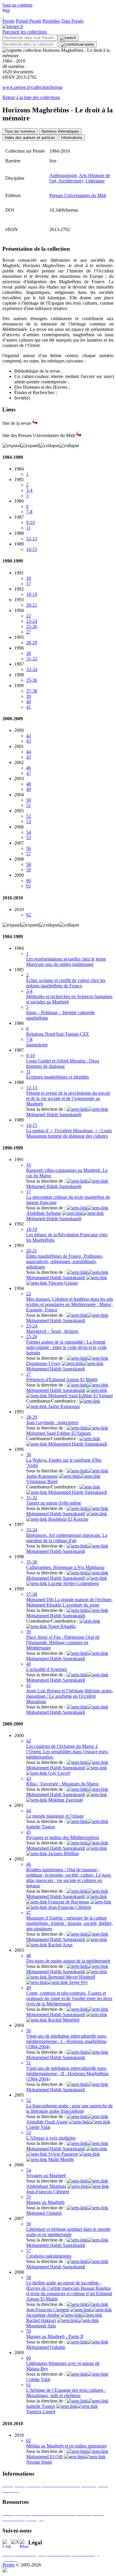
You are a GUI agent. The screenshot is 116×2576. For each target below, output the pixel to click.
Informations (72, 138)
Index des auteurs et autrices (30, 138)
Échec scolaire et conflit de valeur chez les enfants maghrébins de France (66, 983)
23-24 (32, 621)
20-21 (32, 605)
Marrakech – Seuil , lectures (52, 1331)
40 (29, 702)
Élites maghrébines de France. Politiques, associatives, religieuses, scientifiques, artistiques (65, 1261)
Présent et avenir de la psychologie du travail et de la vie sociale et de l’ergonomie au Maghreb (68, 1098)
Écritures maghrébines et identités (58, 1077)
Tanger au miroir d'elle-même (54, 1503)
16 (29, 578)
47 (29, 773)
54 (29, 832)
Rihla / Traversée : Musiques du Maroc (63, 1784)
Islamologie (37, 1045)
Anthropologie (63, 175)
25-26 (32, 626)
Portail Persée (29, 21)
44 (29, 752)
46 (29, 768)
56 (29, 848)
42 (29, 736)
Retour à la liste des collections (31, 97)
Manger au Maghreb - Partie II (55, 2336)
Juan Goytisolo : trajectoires (52, 1422)
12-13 (32, 539)
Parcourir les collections (25, 32)
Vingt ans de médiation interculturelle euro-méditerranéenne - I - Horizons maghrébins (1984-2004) (67, 2041)
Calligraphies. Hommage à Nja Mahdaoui (65, 1567)
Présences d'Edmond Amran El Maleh (62, 1380)
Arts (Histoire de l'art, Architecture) (80, 178)
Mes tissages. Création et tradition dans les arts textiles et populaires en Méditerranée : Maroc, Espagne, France (70, 1304)
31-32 (32, 659)
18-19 (32, 594)
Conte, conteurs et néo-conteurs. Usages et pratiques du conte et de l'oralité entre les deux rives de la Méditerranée (69, 1998)
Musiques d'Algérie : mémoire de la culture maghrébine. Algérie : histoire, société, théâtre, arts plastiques (69, 1923)
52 (29, 816)
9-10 (30, 522)
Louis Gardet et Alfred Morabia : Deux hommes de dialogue (63, 1064)
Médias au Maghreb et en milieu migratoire (66, 2446)
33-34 (32, 669)
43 (29, 741)
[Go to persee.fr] (13, 26)
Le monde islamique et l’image (55, 1816)
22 (29, 616)
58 (29, 864)
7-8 (29, 512)
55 (29, 838)
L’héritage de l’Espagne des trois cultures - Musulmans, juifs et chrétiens (66, 2393)
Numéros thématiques (60, 131)
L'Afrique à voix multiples (51, 2138)
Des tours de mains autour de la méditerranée (68, 1961)
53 (29, 821)
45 (29, 757)
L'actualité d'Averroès (47, 1669)
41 (29, 707)
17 (29, 584)
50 (29, 800)
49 (29, 789)
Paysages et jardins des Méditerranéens (63, 1837)
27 (29, 632)
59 (29, 870)
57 (29, 854)
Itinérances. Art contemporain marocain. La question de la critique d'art (67, 1538)
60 (29, 880)
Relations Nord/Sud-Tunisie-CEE (58, 1034)
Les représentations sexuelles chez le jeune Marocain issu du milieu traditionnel (66, 962)
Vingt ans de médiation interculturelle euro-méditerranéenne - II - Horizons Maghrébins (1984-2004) (67, 2074)
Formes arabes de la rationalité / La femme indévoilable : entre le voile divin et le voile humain (66, 1347)
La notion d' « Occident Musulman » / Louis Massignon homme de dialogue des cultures (69, 1133)
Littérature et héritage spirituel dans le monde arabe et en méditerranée (68, 2232)
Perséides (51, 21)
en (8, 10)
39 (29, 696)
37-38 (32, 691)
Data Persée (72, 21)
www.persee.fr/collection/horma (32, 87)
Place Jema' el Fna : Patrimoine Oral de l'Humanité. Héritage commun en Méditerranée (63, 1642)
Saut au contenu (17, 5)
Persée (8, 21)
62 (29, 915)
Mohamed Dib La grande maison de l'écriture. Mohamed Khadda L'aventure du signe (69, 1602)
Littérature (95, 181)
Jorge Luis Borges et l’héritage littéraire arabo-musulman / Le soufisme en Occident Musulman (70, 1696)
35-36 (32, 680)
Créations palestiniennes (49, 2256)
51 (29, 805)
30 (29, 653)
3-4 (29, 490)
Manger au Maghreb (45, 2202)
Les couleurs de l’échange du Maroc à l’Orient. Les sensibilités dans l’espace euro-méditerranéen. (67, 1752)
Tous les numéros (20, 131)
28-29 (32, 643)
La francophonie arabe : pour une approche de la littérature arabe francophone (69, 2108)
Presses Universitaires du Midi (78, 195)
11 (28, 528)
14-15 (32, 549)
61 (29, 886)
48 (29, 784)
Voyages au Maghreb (46, 2175)
